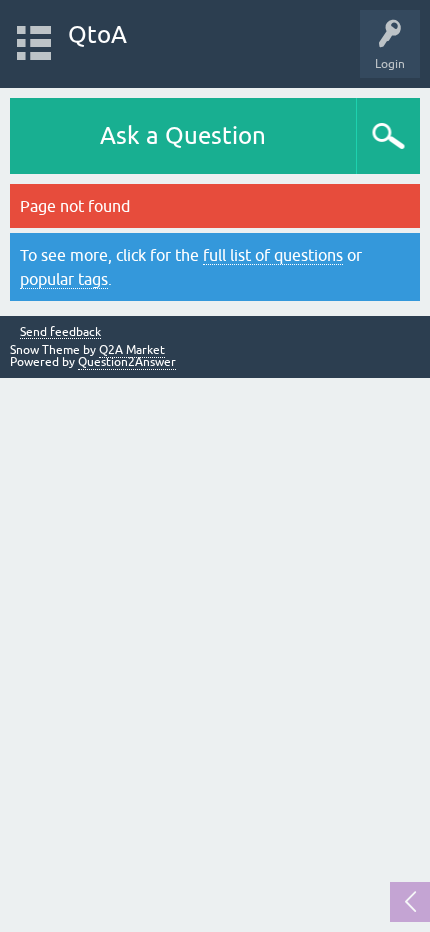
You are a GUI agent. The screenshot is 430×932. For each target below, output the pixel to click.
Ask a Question (183, 135)
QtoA (97, 34)
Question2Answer (127, 362)
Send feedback (60, 332)
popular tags (64, 279)
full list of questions (273, 255)
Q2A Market (132, 350)
